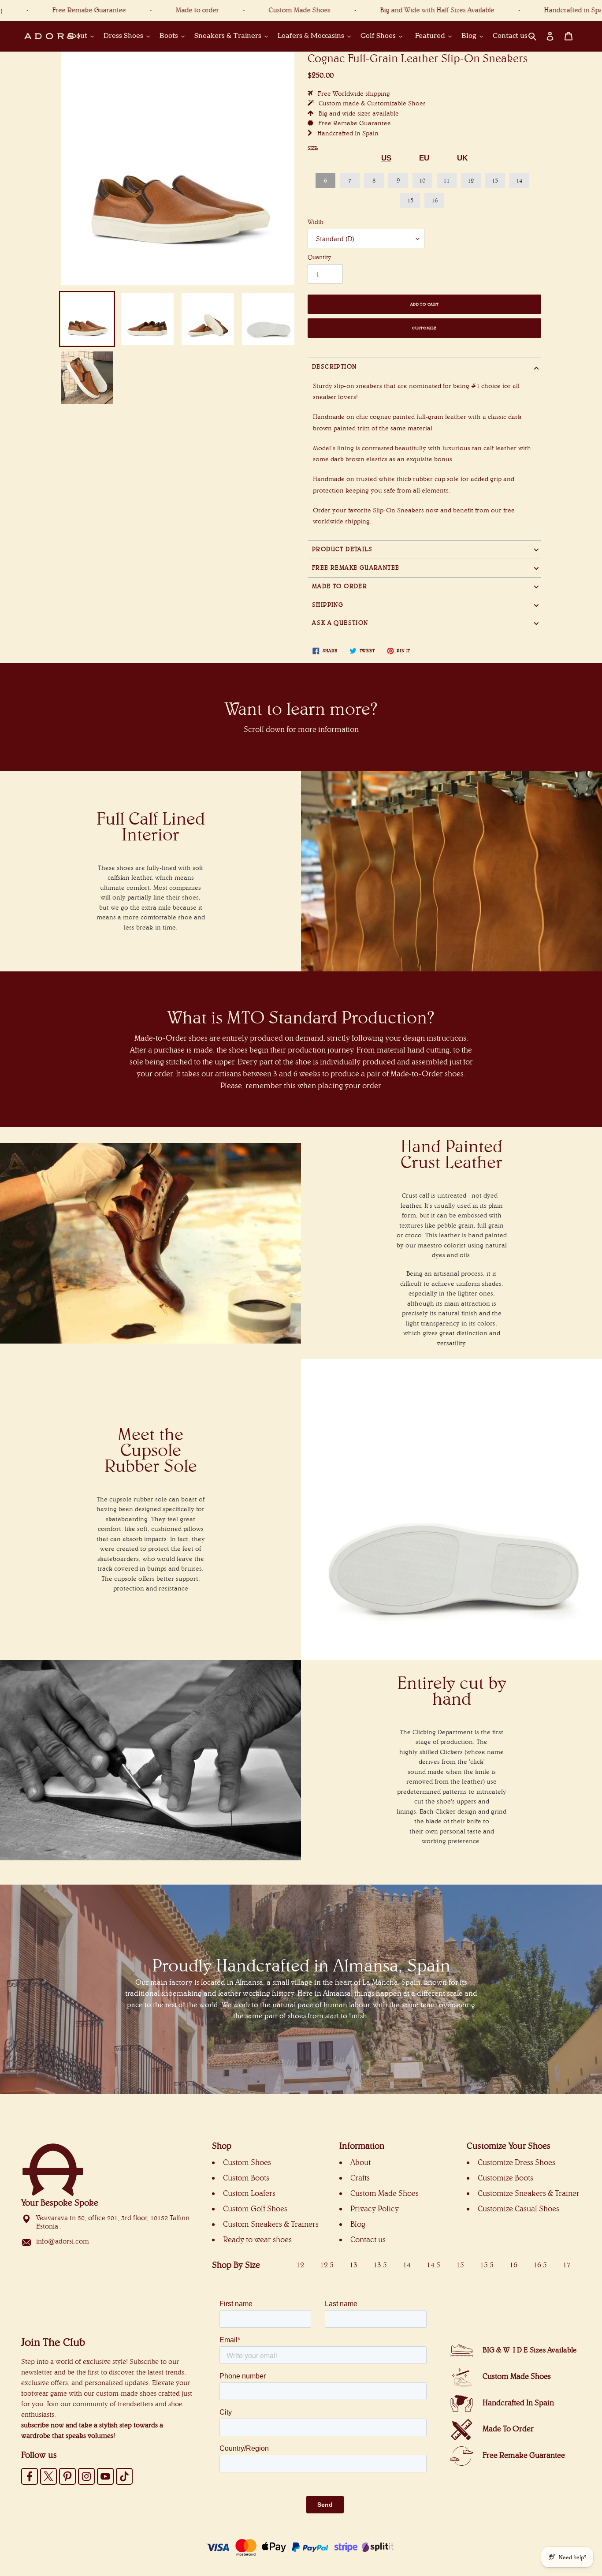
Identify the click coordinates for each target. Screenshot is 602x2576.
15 (410, 200)
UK (462, 158)
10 (422, 180)
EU (424, 158)
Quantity (319, 257)
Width (316, 222)
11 (446, 180)
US (386, 158)
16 (435, 200)
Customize (424, 328)
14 (519, 180)
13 (495, 180)
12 (471, 180)
